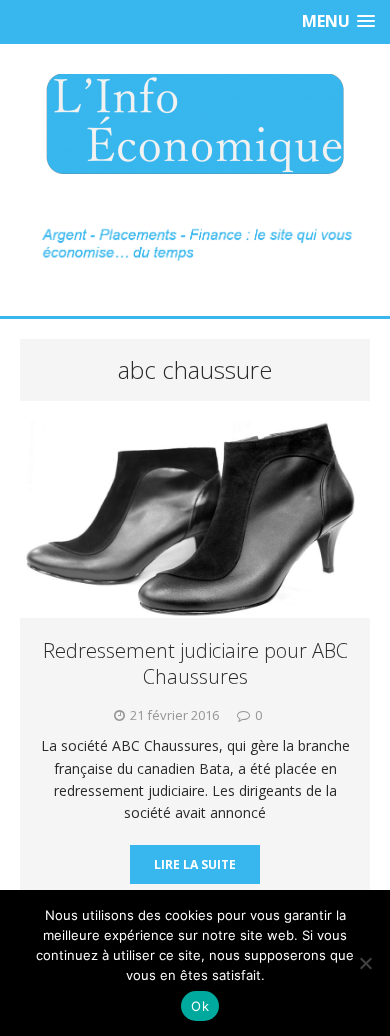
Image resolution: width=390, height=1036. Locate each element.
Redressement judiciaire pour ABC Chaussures (195, 663)
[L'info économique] (195, 124)
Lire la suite (195, 864)
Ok (200, 1006)
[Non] (365, 963)
